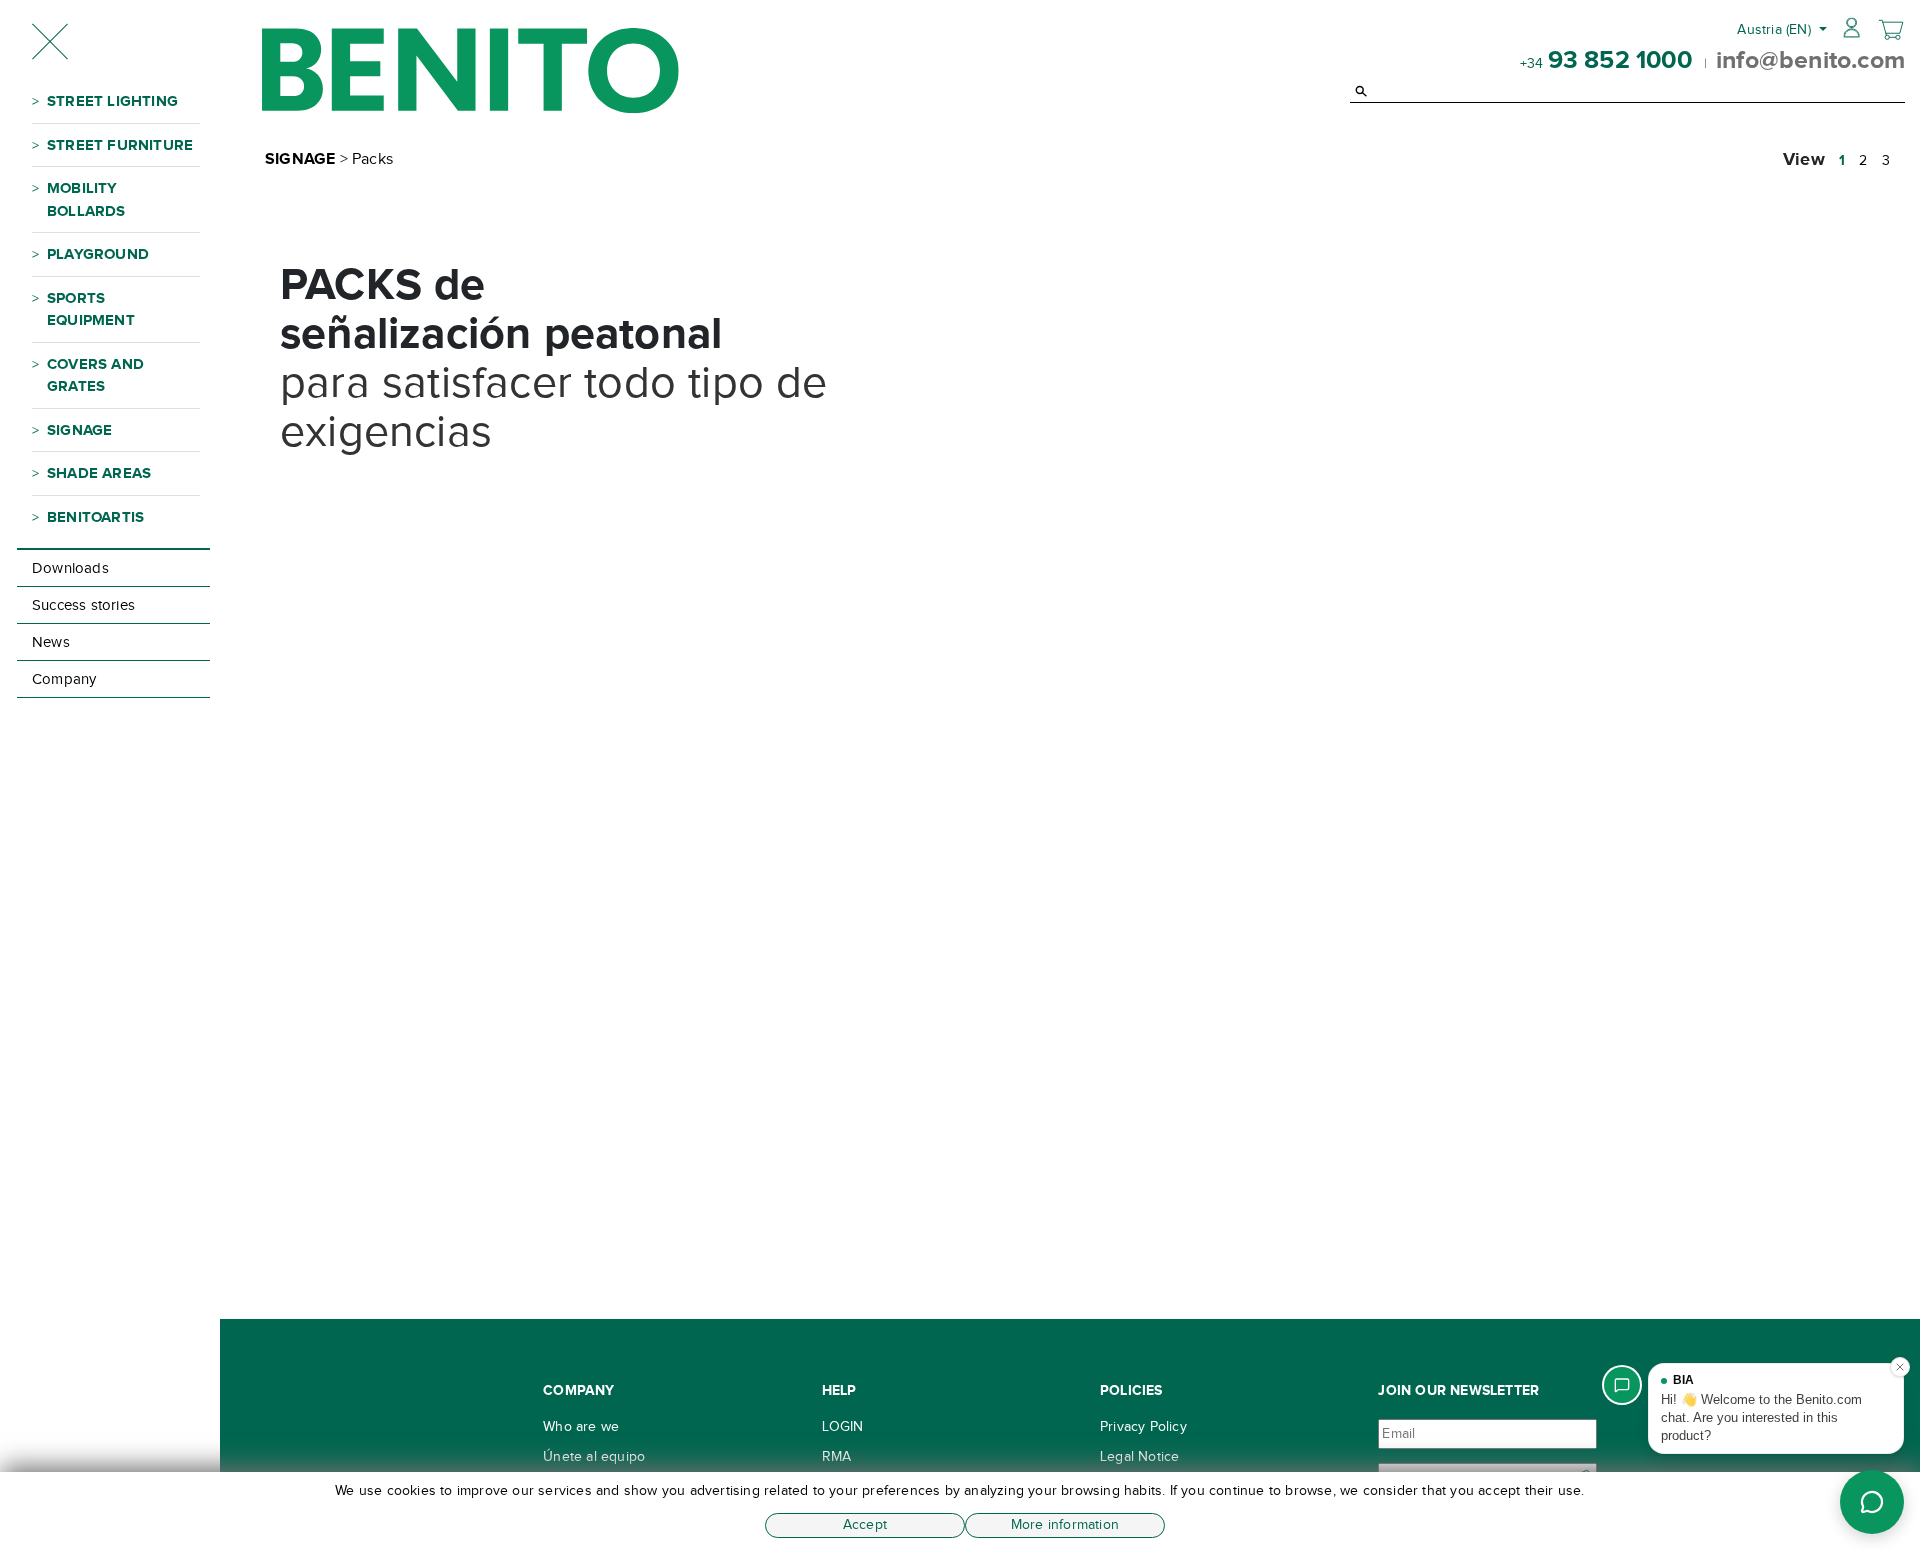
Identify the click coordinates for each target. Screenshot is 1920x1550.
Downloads (70, 568)
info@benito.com (1810, 59)
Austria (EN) (1776, 29)
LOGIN (843, 1426)
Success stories (83, 605)
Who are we (581, 1426)
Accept (865, 1524)
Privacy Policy (1143, 1426)
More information (1065, 1524)
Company (64, 679)
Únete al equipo (594, 1456)
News (51, 642)
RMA (837, 1456)
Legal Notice (1139, 1456)
